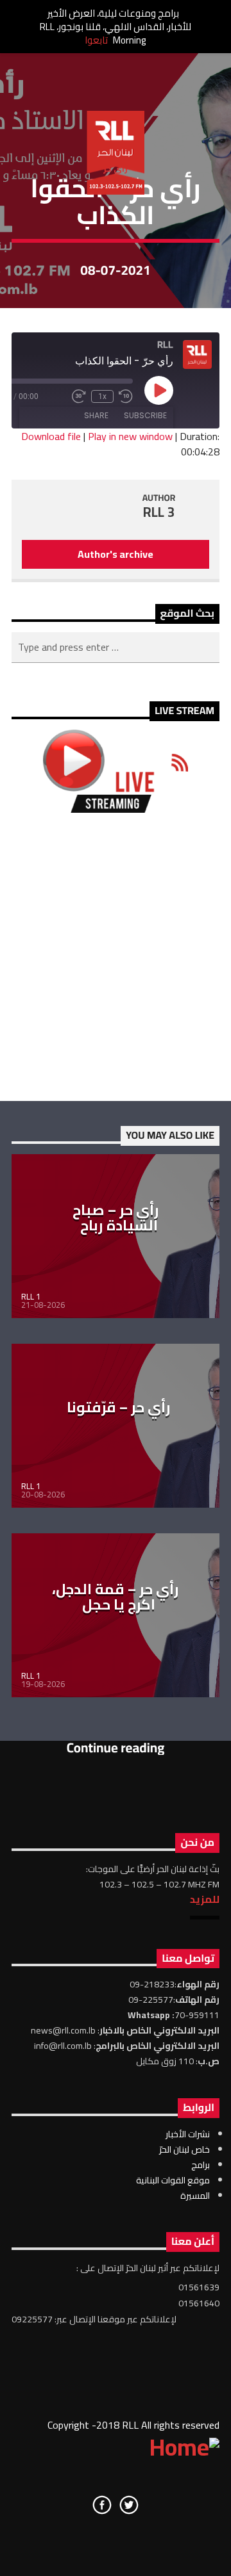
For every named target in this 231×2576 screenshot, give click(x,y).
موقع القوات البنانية (173, 2180)
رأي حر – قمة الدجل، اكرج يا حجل (116, 1597)
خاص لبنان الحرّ (184, 2149)
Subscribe (145, 415)
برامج (201, 2165)
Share (96, 415)
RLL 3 (159, 512)
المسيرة (195, 2196)
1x (102, 396)
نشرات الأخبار (188, 2134)
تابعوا (96, 40)
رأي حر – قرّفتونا (119, 1407)
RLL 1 (31, 1296)
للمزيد (205, 1899)
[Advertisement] (116, 957)
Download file (51, 436)
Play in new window (130, 436)
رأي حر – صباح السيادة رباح (116, 1218)
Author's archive (116, 554)
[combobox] (116, 648)
